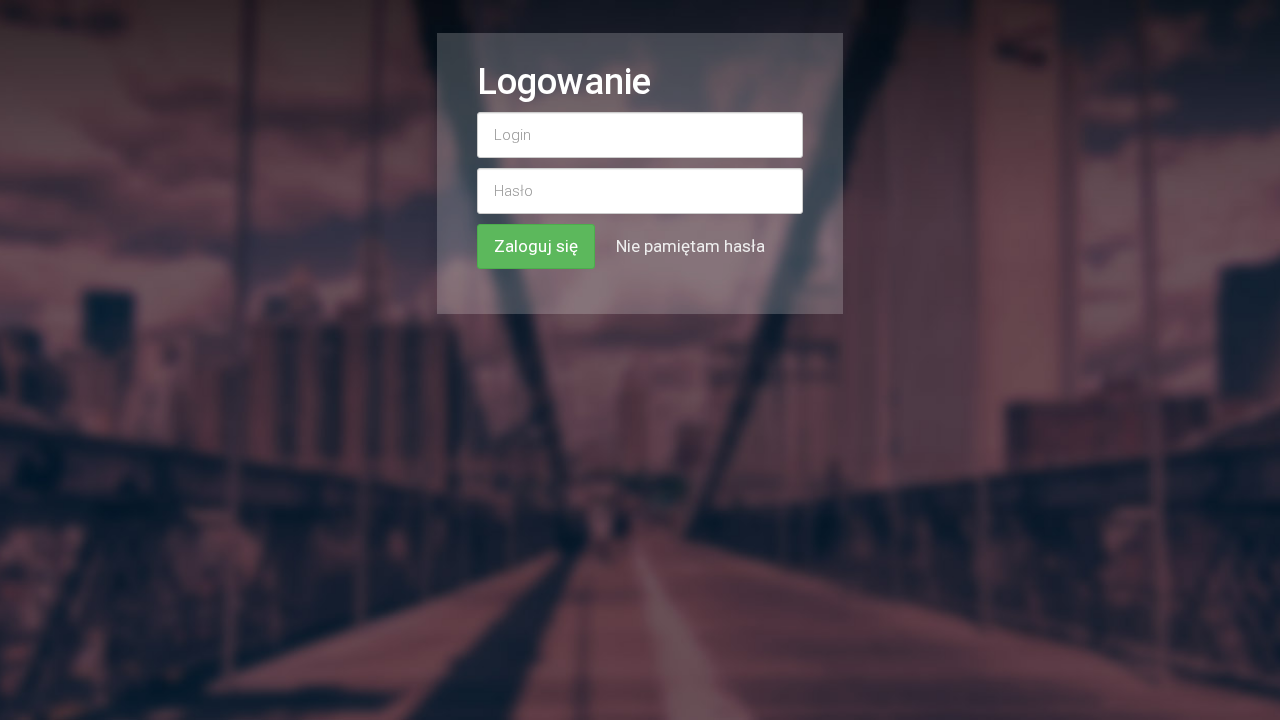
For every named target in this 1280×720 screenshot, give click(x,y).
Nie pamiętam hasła (690, 246)
